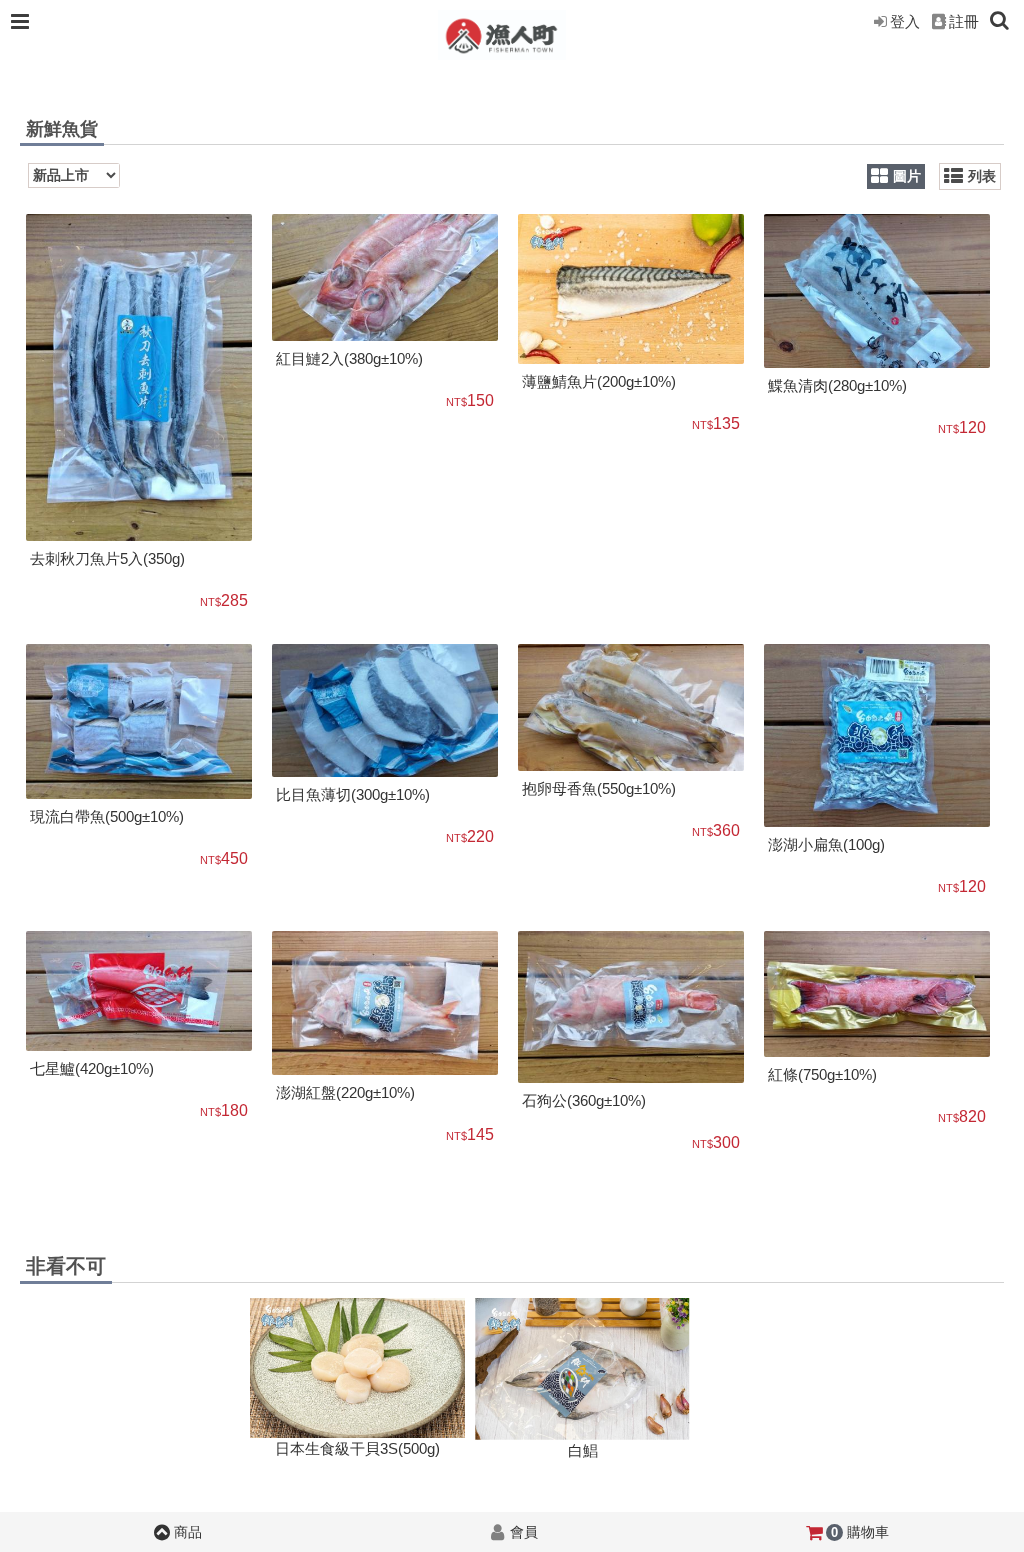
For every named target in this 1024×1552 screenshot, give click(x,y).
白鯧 (583, 1450)
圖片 (907, 176)
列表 (982, 176)
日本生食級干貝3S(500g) (357, 1448)
